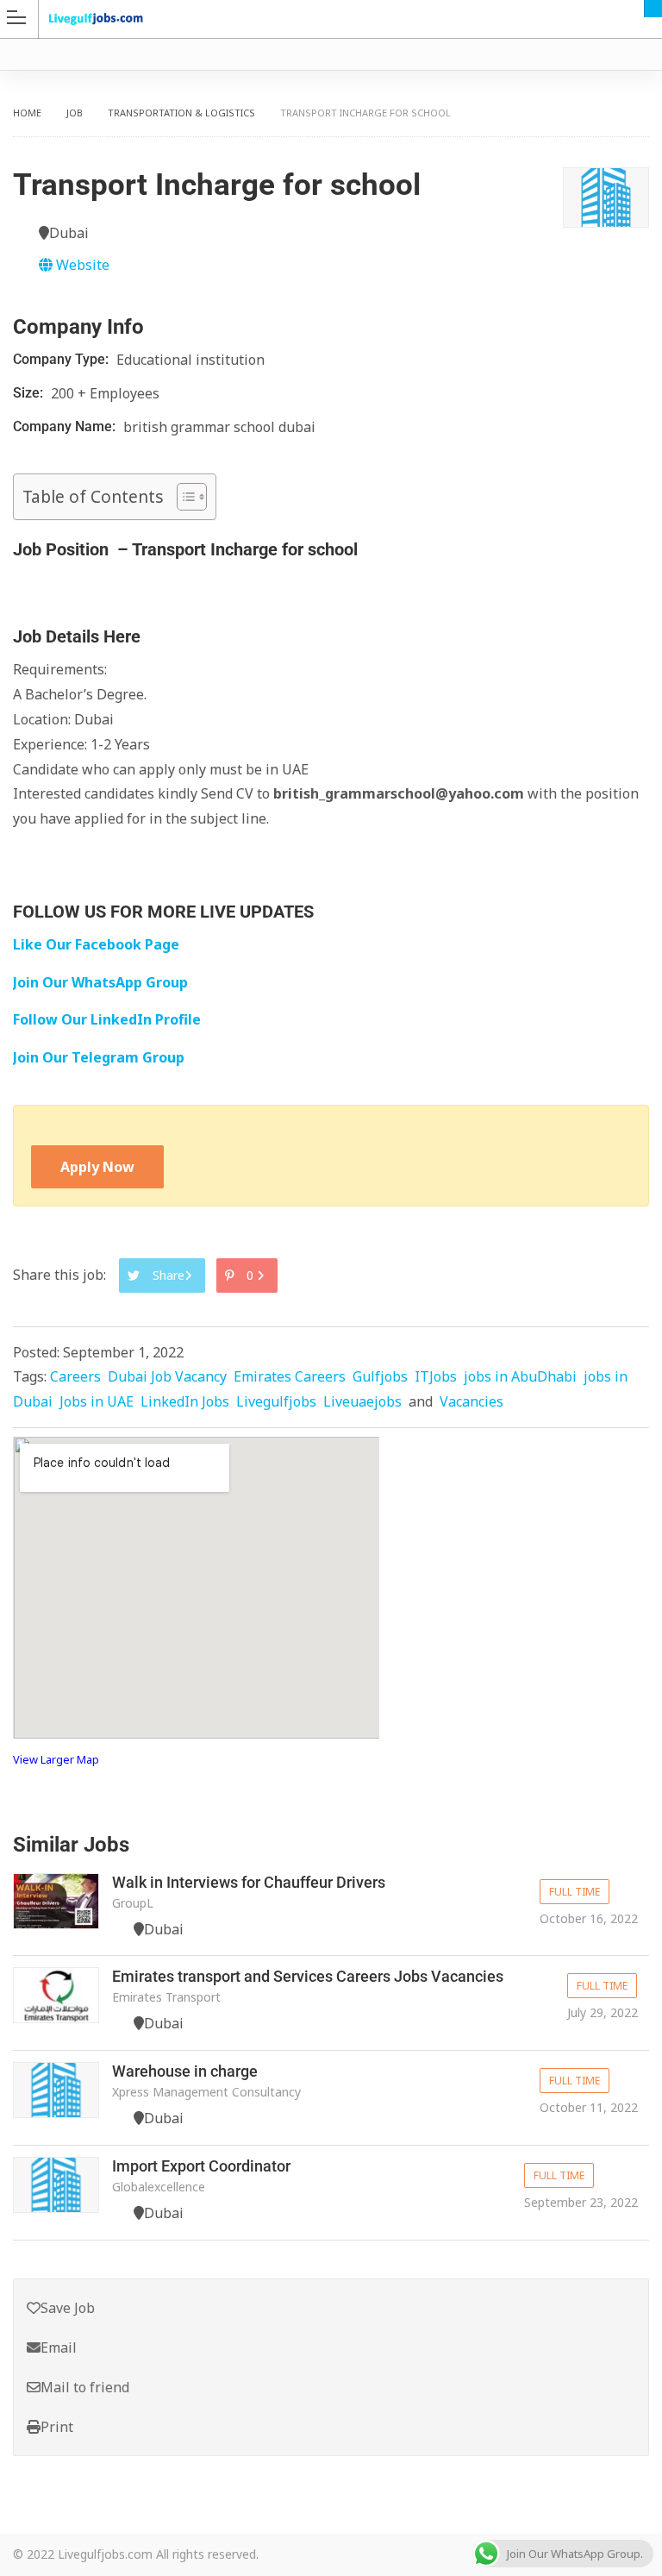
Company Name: (66, 426)
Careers (75, 1376)
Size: (30, 393)
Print (57, 2427)
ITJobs (436, 1376)
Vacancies (472, 1401)
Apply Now (97, 1167)
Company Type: (62, 359)
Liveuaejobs (362, 1401)
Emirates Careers (290, 1376)
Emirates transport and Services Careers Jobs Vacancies (308, 1976)
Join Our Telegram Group (99, 1057)
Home (27, 113)
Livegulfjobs (276, 1401)
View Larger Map (56, 1759)
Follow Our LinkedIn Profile (107, 1019)
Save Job (68, 2308)
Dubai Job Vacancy (167, 1376)
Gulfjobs (380, 1376)
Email (59, 2347)
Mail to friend (85, 2387)
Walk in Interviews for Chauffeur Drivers (249, 1882)
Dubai (653, 9)
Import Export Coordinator (201, 2166)
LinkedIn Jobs (185, 1401)
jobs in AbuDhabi (520, 1376)
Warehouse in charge (185, 2071)
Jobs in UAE (97, 1401)
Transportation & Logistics (181, 113)
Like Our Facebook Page (96, 944)
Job (75, 113)
